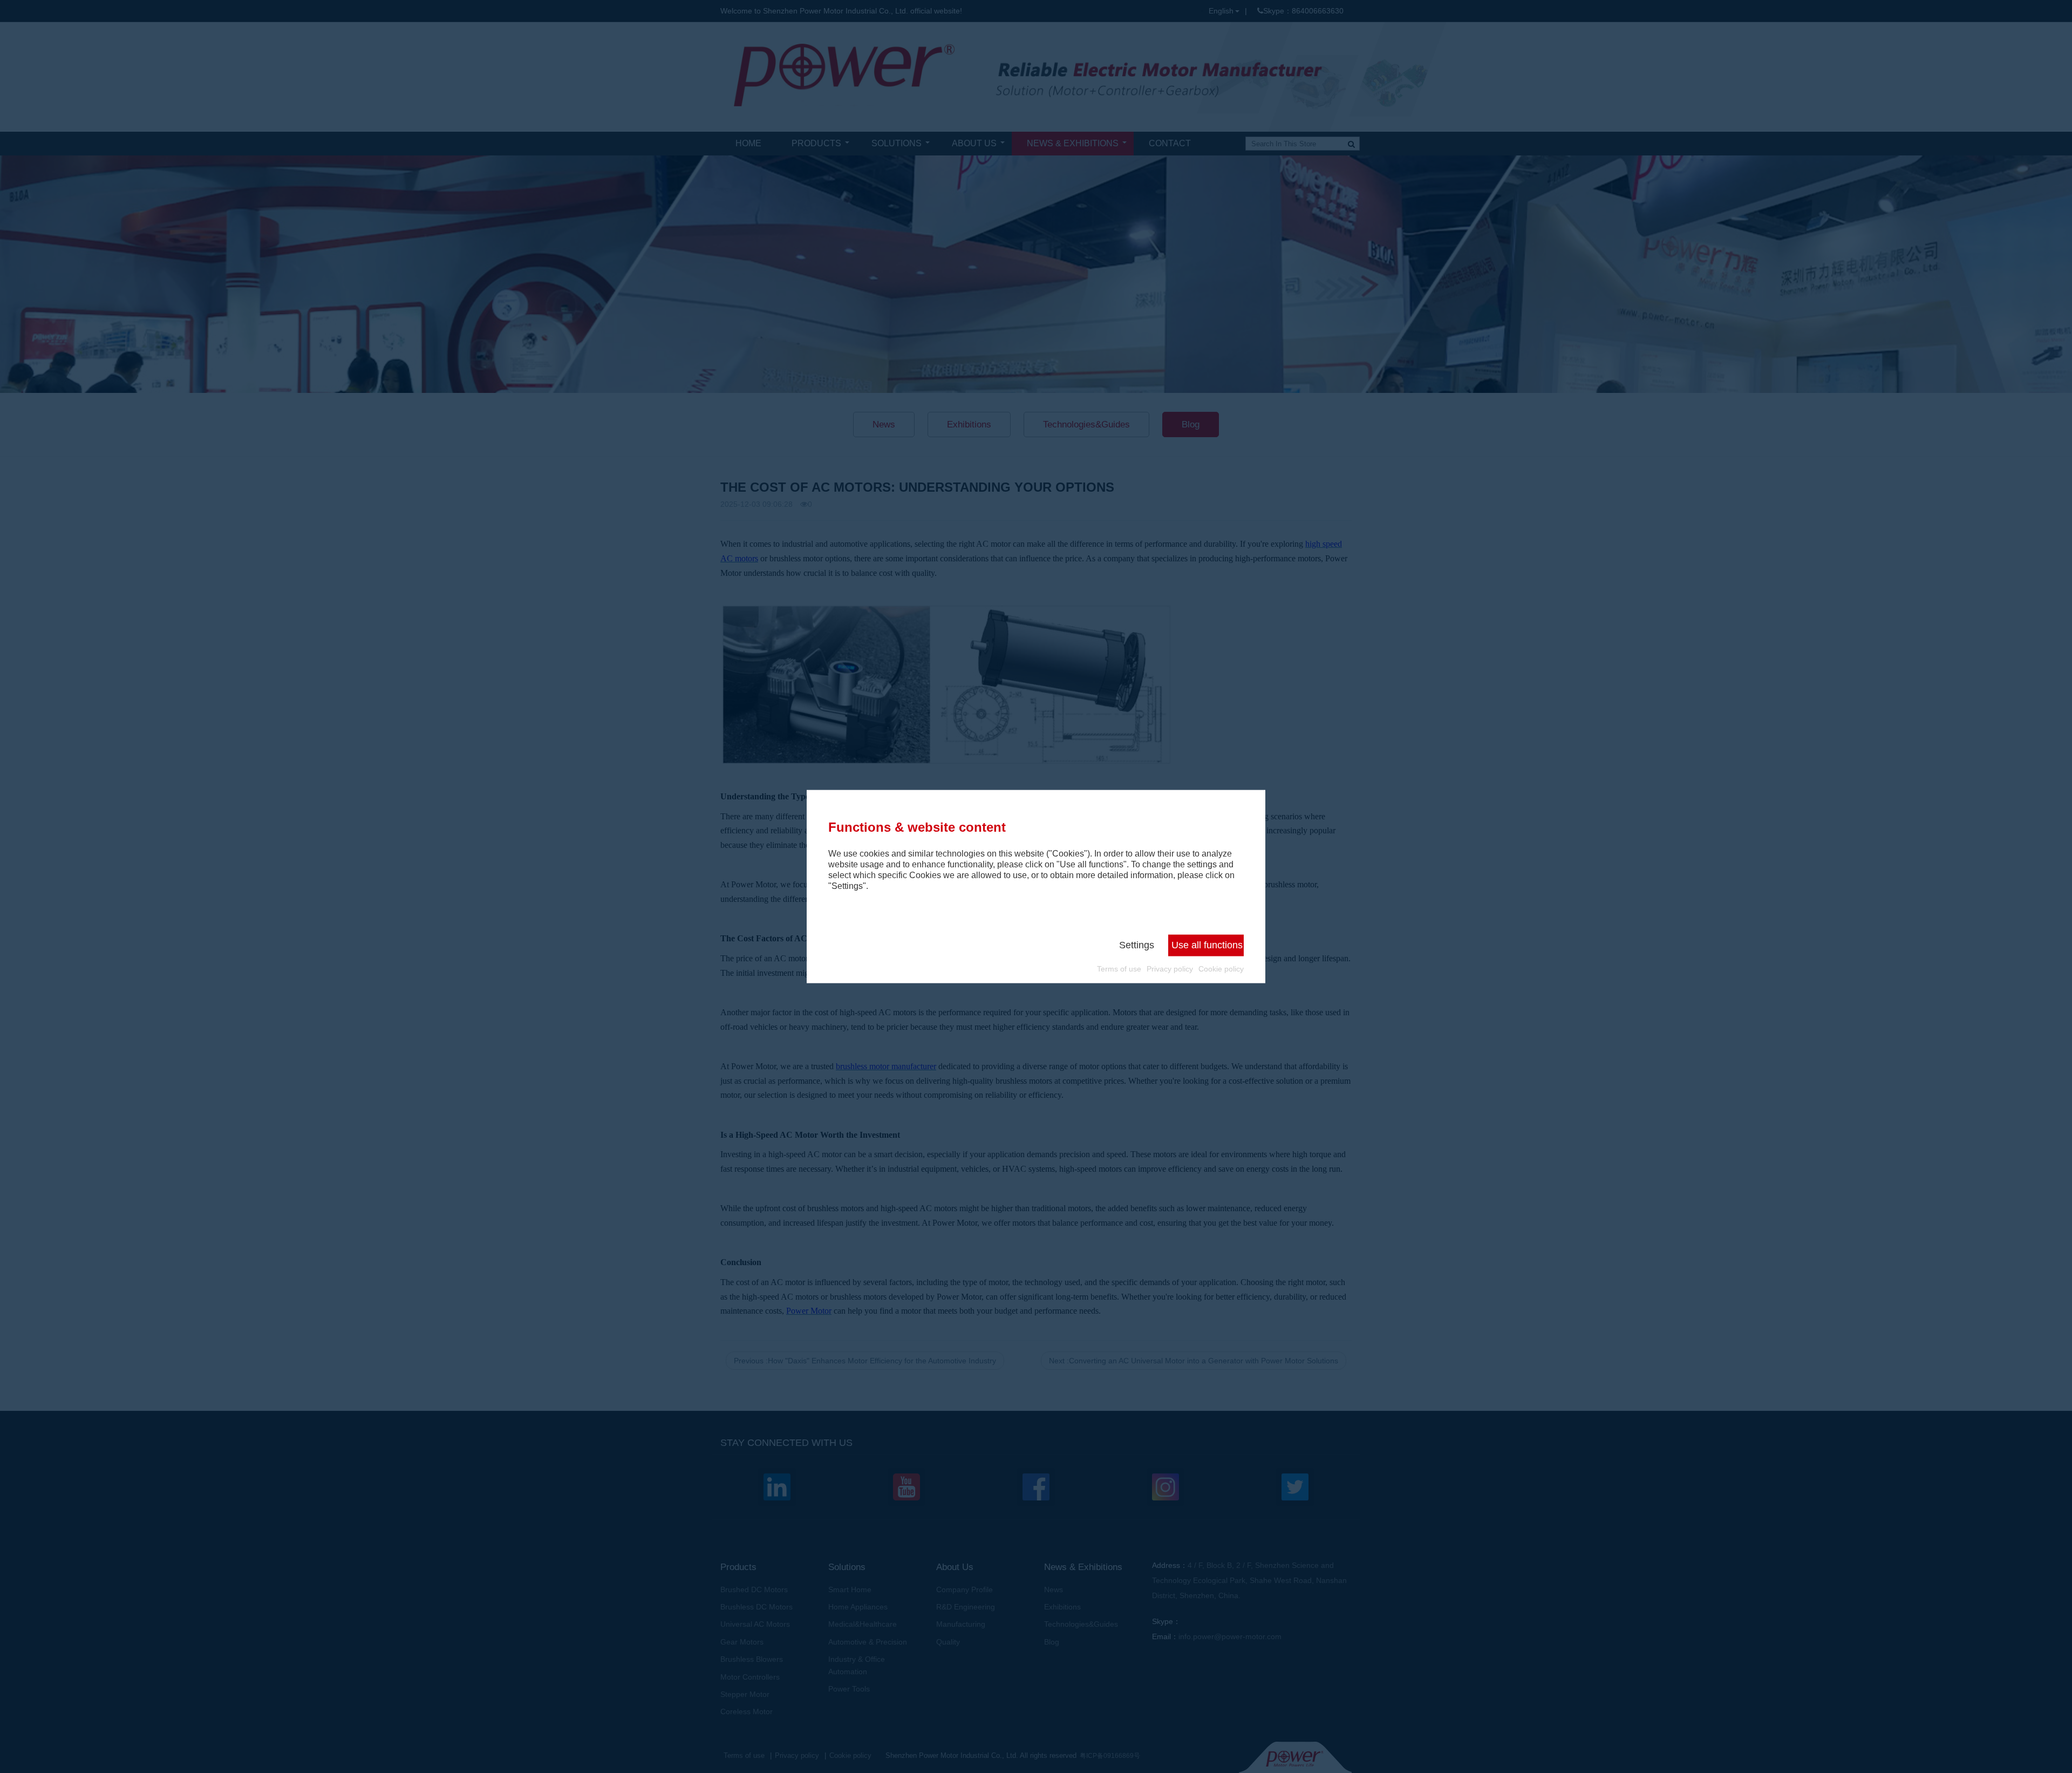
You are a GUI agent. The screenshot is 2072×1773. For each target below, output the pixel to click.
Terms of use (1119, 969)
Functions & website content (917, 827)
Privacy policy (1170, 969)
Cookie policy (1221, 969)
